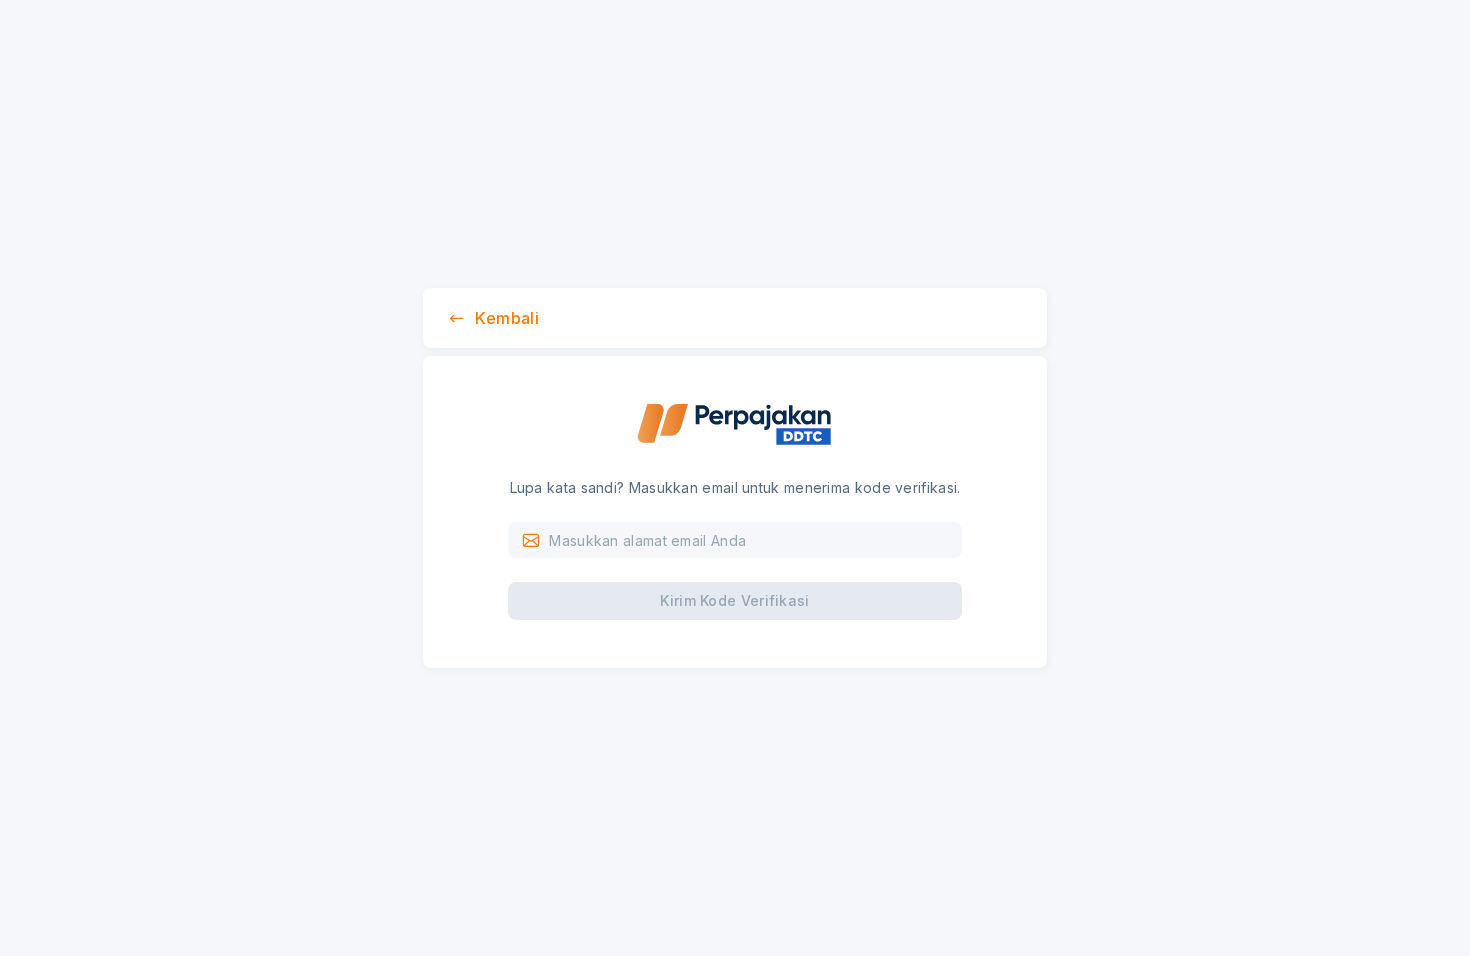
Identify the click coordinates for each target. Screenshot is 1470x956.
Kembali (507, 318)
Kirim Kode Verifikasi (734, 600)
